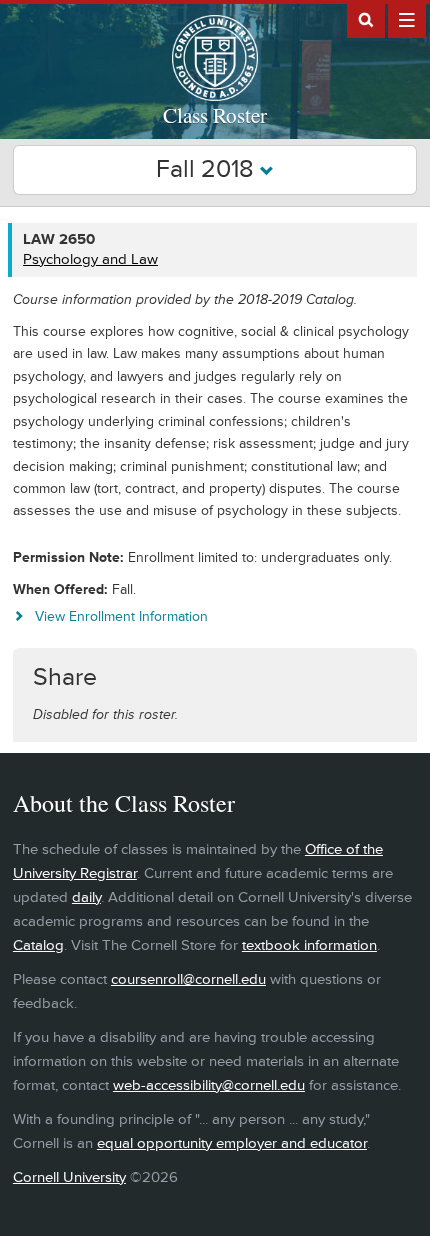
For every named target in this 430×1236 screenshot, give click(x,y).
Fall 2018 (208, 169)
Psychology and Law (90, 259)
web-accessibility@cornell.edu (209, 1085)
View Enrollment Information (121, 616)
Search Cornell (366, 19)
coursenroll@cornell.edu (188, 979)
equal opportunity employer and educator (232, 1143)
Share (65, 677)
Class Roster (215, 115)
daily (86, 897)
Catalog (38, 945)
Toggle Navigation (407, 19)
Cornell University (69, 1177)
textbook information (309, 945)
